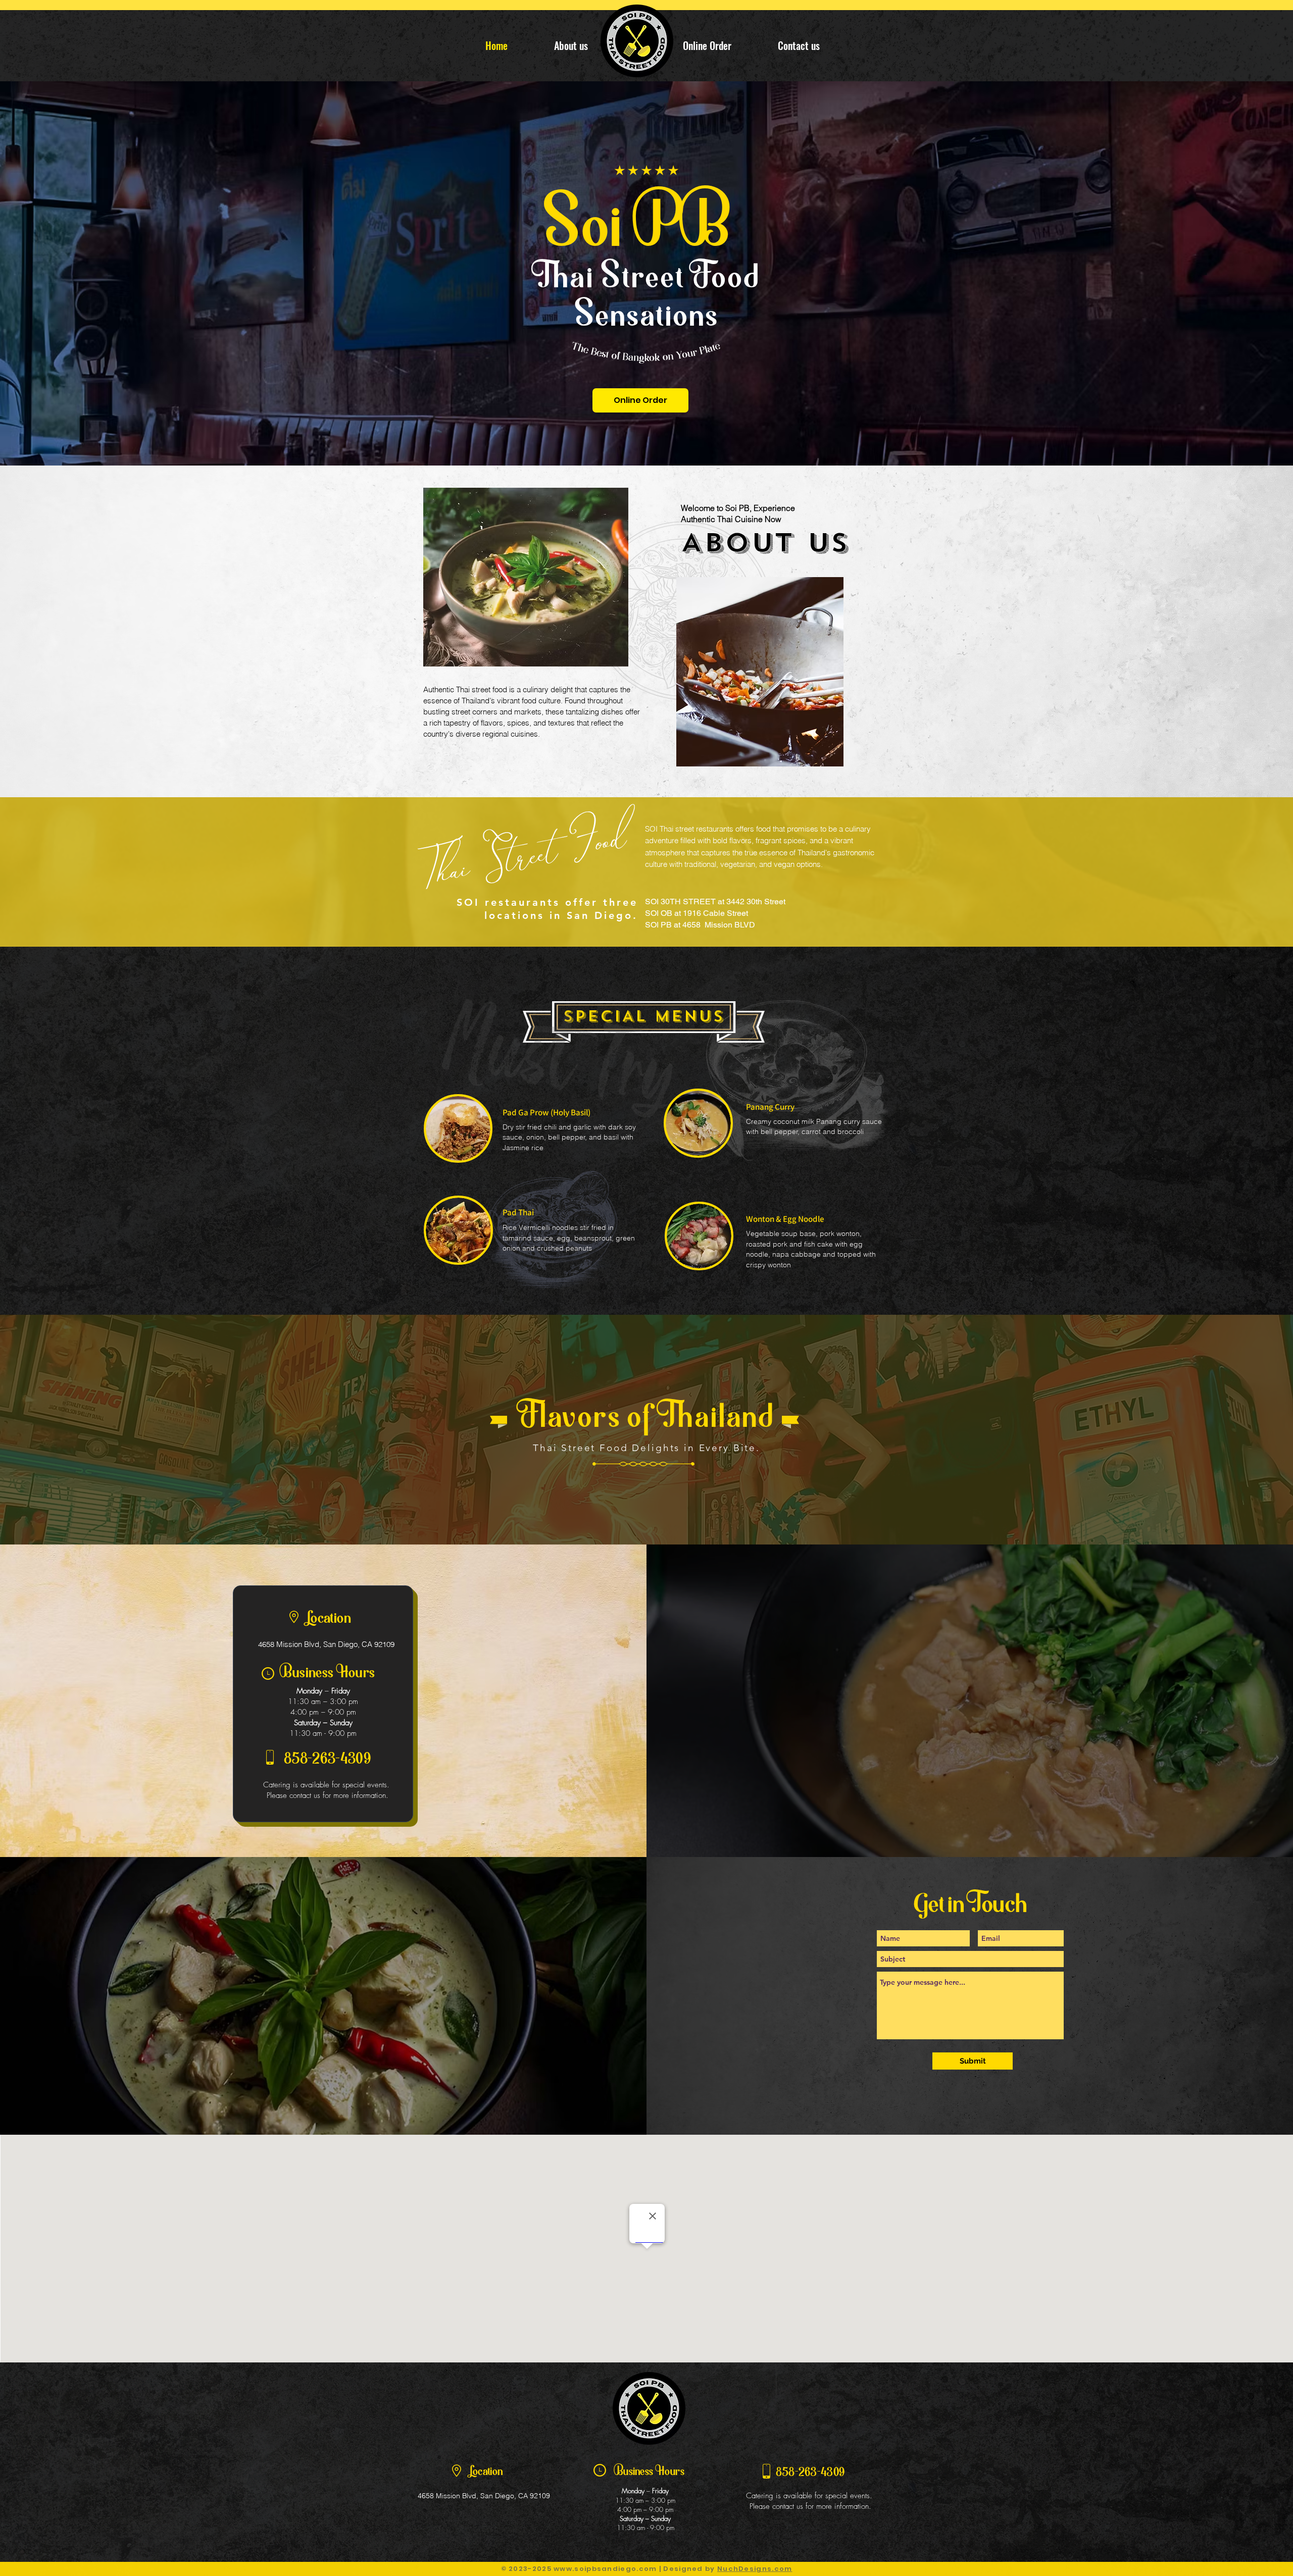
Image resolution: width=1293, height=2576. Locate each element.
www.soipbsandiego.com (605, 2569)
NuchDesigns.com (755, 2569)
